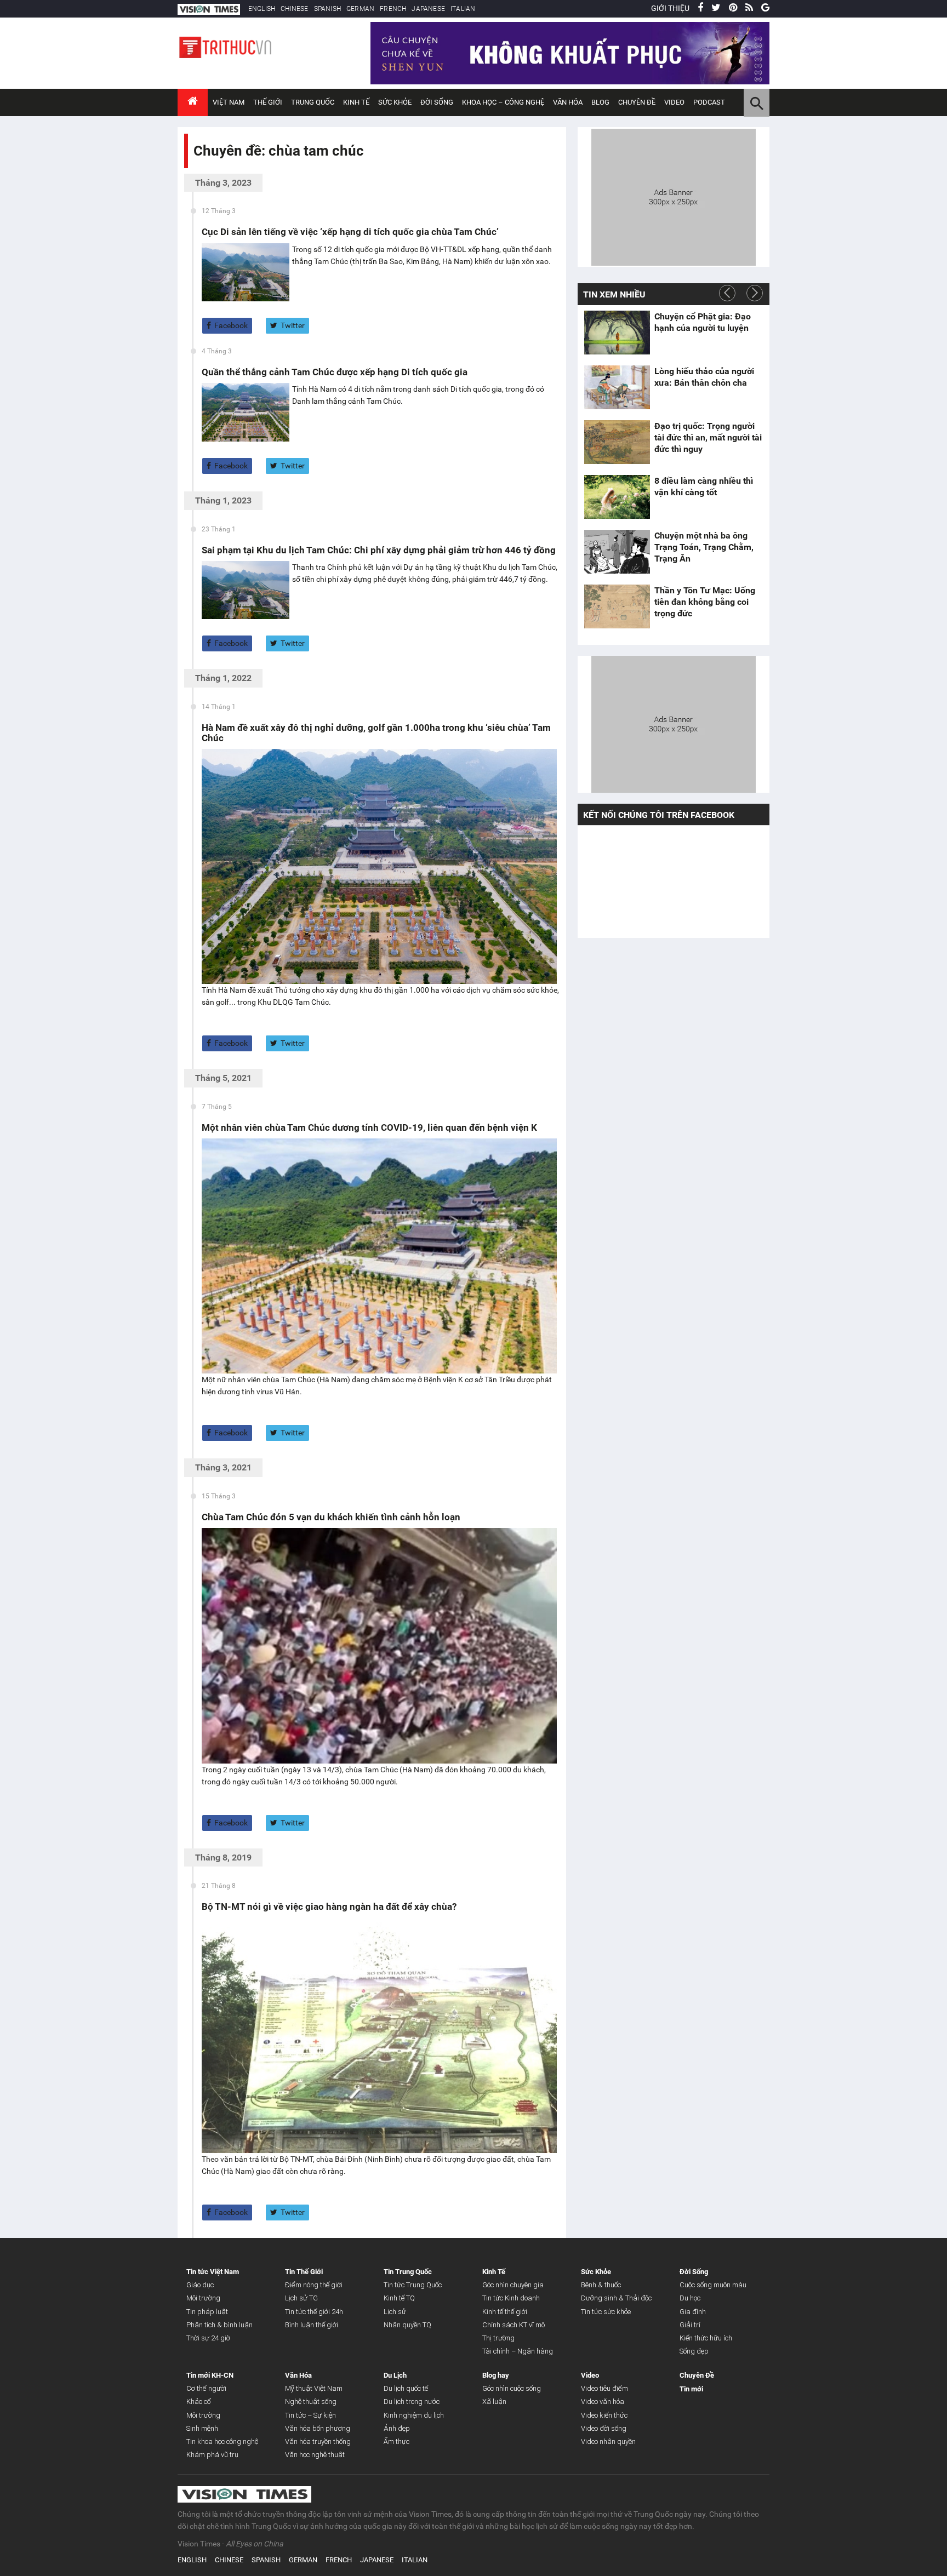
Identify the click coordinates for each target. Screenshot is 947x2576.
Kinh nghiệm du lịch (414, 2415)
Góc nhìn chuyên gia (513, 2285)
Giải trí (690, 2325)
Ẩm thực (397, 2442)
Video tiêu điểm (604, 2388)
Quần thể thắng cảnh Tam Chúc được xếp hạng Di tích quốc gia (335, 372)
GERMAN (360, 9)
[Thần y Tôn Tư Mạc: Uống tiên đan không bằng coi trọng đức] (617, 606)
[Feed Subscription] (196, 170)
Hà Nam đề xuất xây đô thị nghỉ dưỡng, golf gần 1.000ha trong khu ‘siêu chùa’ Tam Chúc (376, 733)
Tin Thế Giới (304, 2272)
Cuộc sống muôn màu (713, 2285)
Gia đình (693, 2312)
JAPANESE (428, 9)
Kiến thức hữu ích (706, 2338)
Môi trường (203, 2298)
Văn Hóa (568, 102)
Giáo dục (200, 2285)
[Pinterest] (733, 8)
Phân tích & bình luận (219, 2325)
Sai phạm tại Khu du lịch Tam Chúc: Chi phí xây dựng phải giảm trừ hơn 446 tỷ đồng (379, 550)
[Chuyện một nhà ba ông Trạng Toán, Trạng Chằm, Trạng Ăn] (617, 552)
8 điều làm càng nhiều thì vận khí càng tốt (704, 486)
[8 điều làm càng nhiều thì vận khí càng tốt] (617, 497)
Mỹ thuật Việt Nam (314, 2388)
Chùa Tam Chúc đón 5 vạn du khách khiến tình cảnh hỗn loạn (331, 1517)
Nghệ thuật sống (311, 2402)
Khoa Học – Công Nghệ (503, 102)
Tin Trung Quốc (408, 2272)
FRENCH (393, 9)
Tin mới (691, 2389)
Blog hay (496, 2375)
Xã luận (494, 2402)
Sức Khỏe (395, 102)
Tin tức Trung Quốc (413, 2285)
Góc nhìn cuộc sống (512, 2388)
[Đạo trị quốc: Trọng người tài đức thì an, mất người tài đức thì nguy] (617, 442)
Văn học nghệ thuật (315, 2455)
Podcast (709, 102)
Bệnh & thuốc (601, 2285)
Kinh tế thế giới (505, 2312)
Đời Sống (437, 102)
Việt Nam (229, 102)
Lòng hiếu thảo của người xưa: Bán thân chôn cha (704, 377)
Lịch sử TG (301, 2298)
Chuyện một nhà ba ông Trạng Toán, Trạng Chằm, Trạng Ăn (704, 547)
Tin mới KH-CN (210, 2375)
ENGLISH (262, 9)
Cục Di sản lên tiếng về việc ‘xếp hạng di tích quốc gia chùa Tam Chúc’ (350, 232)
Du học (690, 2298)
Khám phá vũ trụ (212, 2455)
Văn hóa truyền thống (318, 2442)
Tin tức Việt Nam (213, 2272)
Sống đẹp (694, 2351)
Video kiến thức (604, 2415)
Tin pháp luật (207, 2312)
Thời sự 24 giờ (208, 2338)
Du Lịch (395, 2375)
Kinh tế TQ (399, 2298)
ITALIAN (463, 9)
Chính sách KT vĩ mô (514, 2325)
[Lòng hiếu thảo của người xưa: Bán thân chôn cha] (617, 387)
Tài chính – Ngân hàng (518, 2351)
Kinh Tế (356, 102)
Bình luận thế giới (312, 2325)
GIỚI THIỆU (670, 8)
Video (674, 102)
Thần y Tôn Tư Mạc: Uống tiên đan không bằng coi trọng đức (705, 602)
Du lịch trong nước (412, 2402)
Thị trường (498, 2338)
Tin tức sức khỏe (606, 2312)
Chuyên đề (637, 102)
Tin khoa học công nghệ (222, 2442)
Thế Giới (268, 102)
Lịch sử (395, 2312)
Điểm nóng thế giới (314, 2285)
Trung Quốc (313, 102)
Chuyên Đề (697, 2375)
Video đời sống (604, 2428)
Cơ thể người (206, 2388)
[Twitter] (716, 8)
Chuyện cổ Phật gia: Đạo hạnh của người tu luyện (703, 322)
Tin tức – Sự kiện (310, 2415)
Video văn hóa (603, 2402)
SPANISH (327, 9)
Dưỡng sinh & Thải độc (616, 2298)
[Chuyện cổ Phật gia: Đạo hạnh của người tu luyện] (617, 333)
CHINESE (294, 9)
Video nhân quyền (608, 2442)
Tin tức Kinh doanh (511, 2298)
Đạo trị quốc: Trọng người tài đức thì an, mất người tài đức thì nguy (708, 437)
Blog (600, 102)
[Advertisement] (674, 196)
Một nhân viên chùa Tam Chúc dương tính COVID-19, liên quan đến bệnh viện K (369, 1127)
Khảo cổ (199, 2402)
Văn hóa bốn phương (318, 2428)
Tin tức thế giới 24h (314, 2312)
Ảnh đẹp (397, 2428)
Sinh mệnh (202, 2428)
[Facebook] (700, 8)
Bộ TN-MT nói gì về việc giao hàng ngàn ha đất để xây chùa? (329, 1907)
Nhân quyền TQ (407, 2325)
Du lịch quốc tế (406, 2388)
